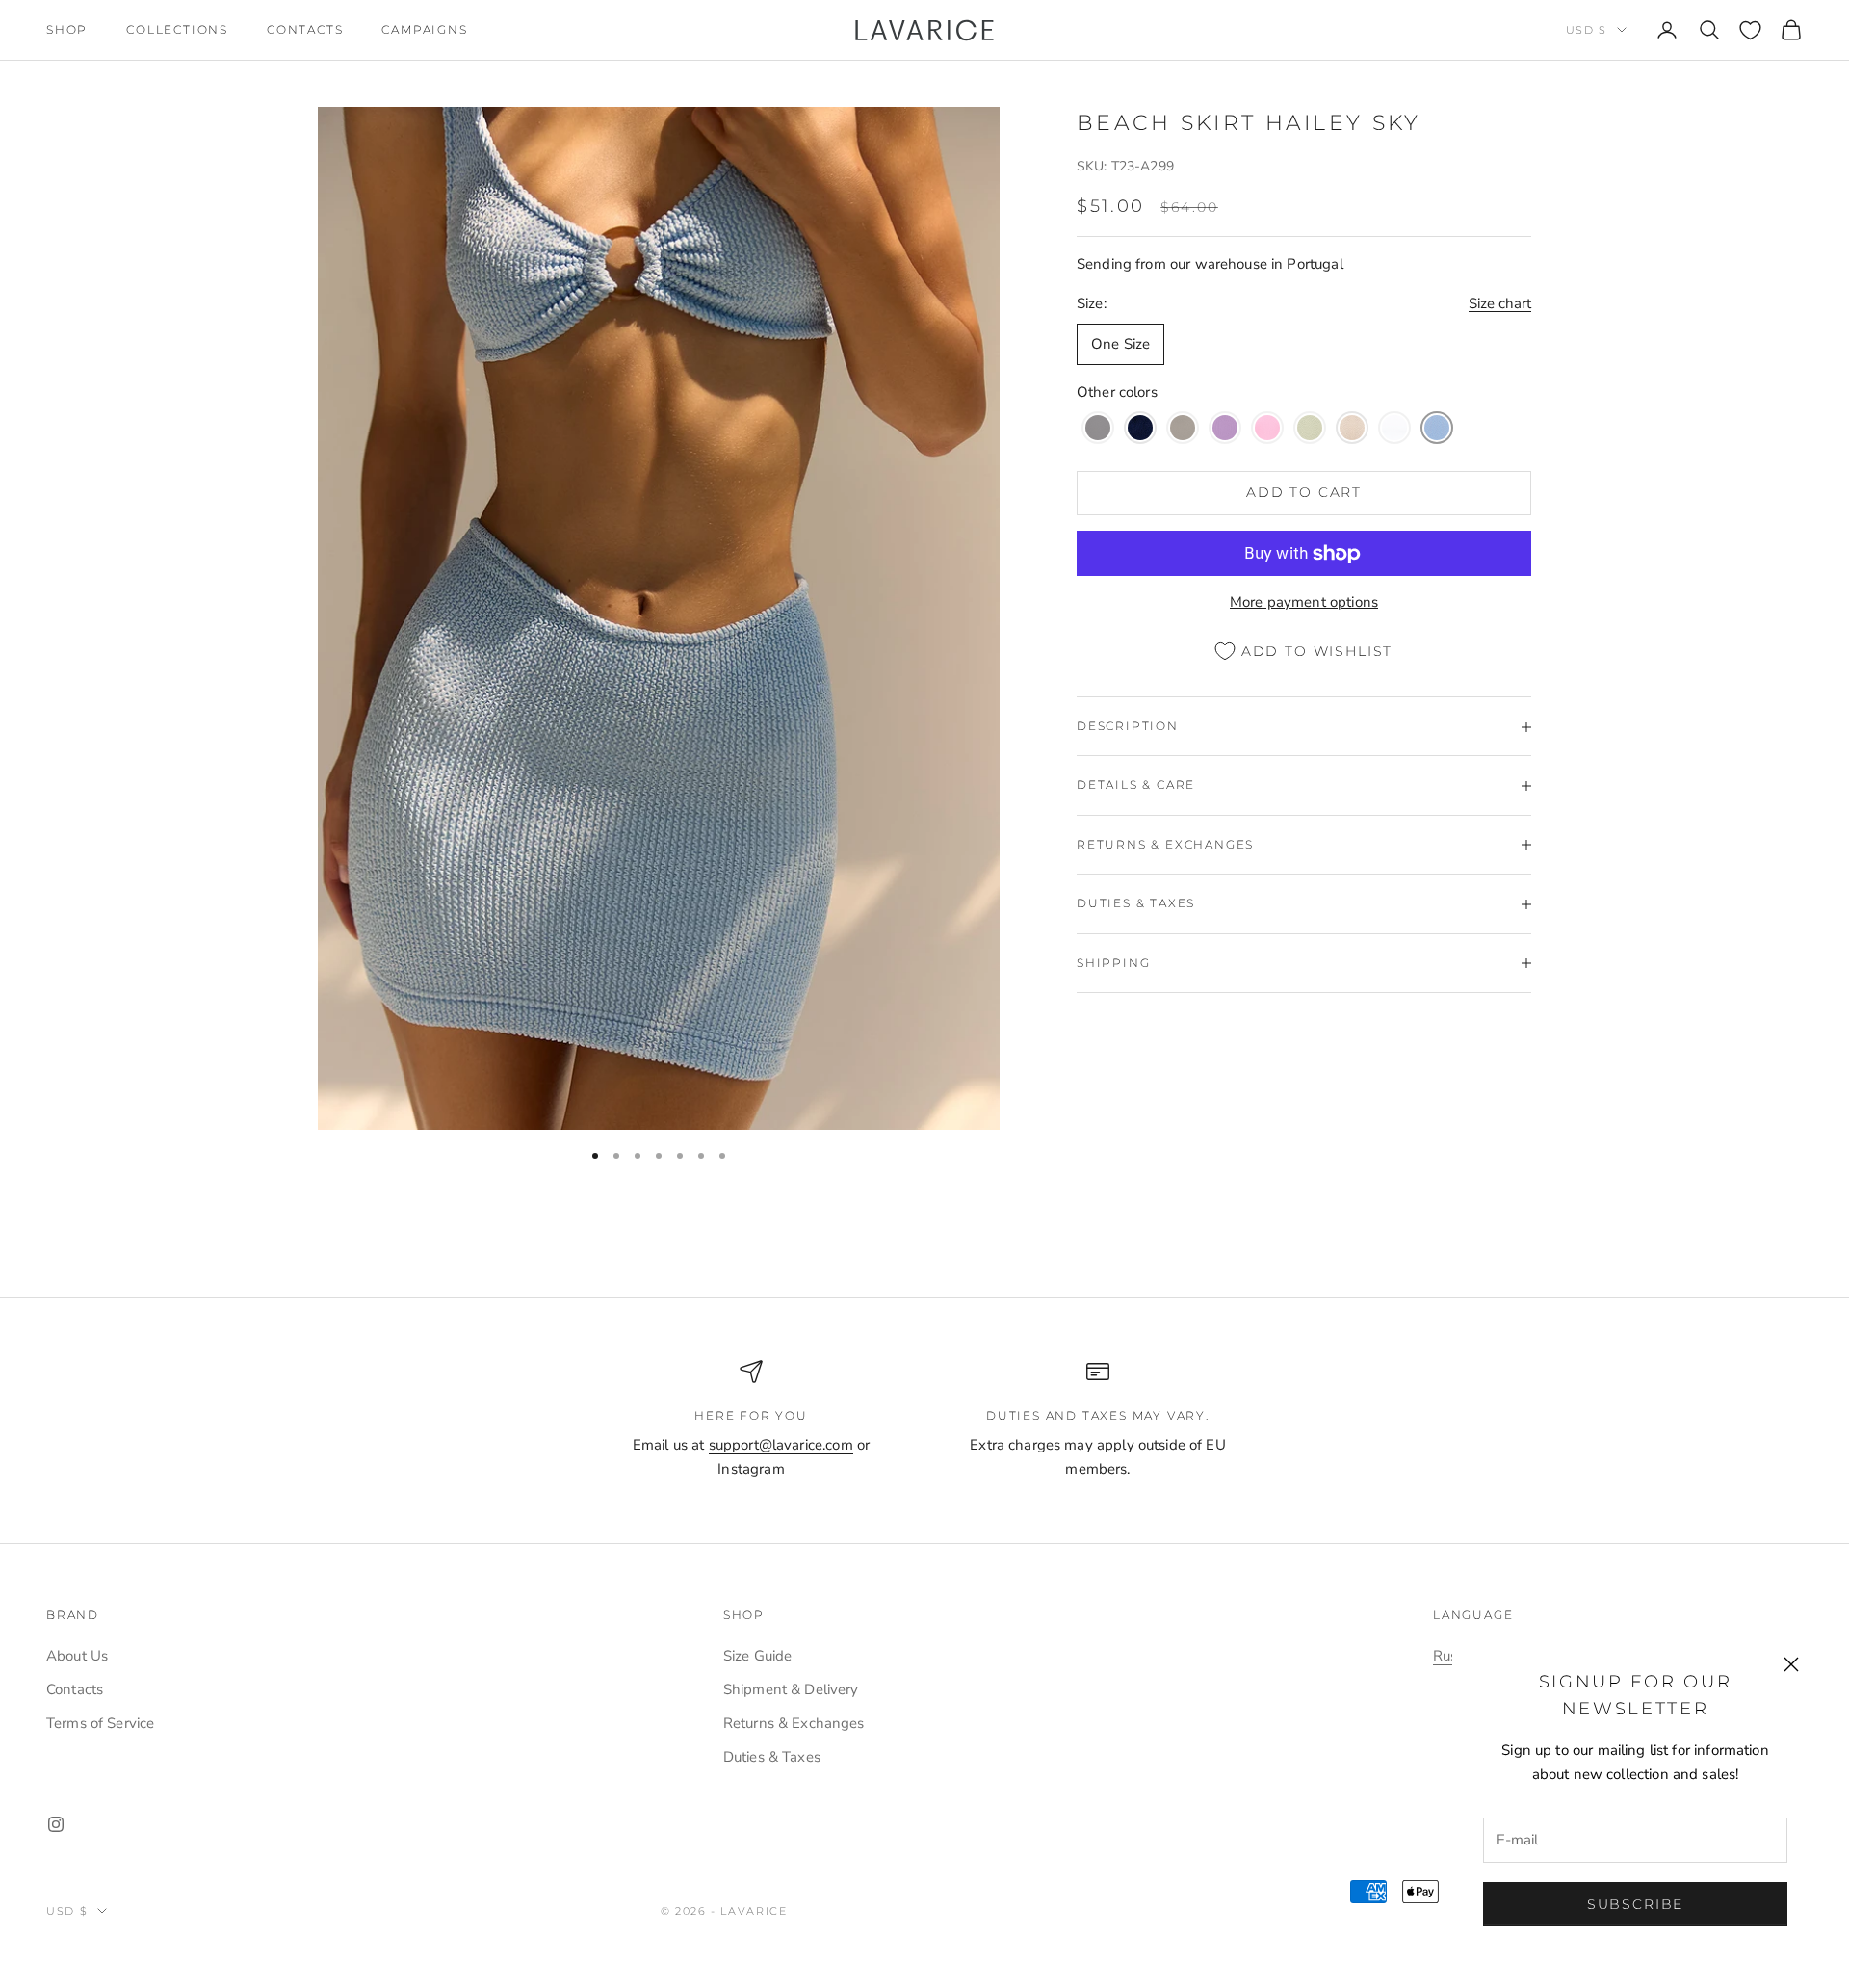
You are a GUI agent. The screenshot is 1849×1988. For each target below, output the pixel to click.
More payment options (1304, 603)
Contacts (305, 29)
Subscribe (1635, 1904)
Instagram (751, 1469)
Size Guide (758, 1656)
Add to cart (1304, 493)
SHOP (67, 29)
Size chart (1500, 303)
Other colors (1117, 393)
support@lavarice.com (781, 1445)
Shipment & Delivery (791, 1689)
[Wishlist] (1750, 30)
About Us (77, 1656)
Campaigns (424, 29)
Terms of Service (100, 1723)
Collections (177, 29)
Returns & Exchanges (794, 1723)
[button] (1098, 428)
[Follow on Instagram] (56, 1824)
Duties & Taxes (772, 1757)
